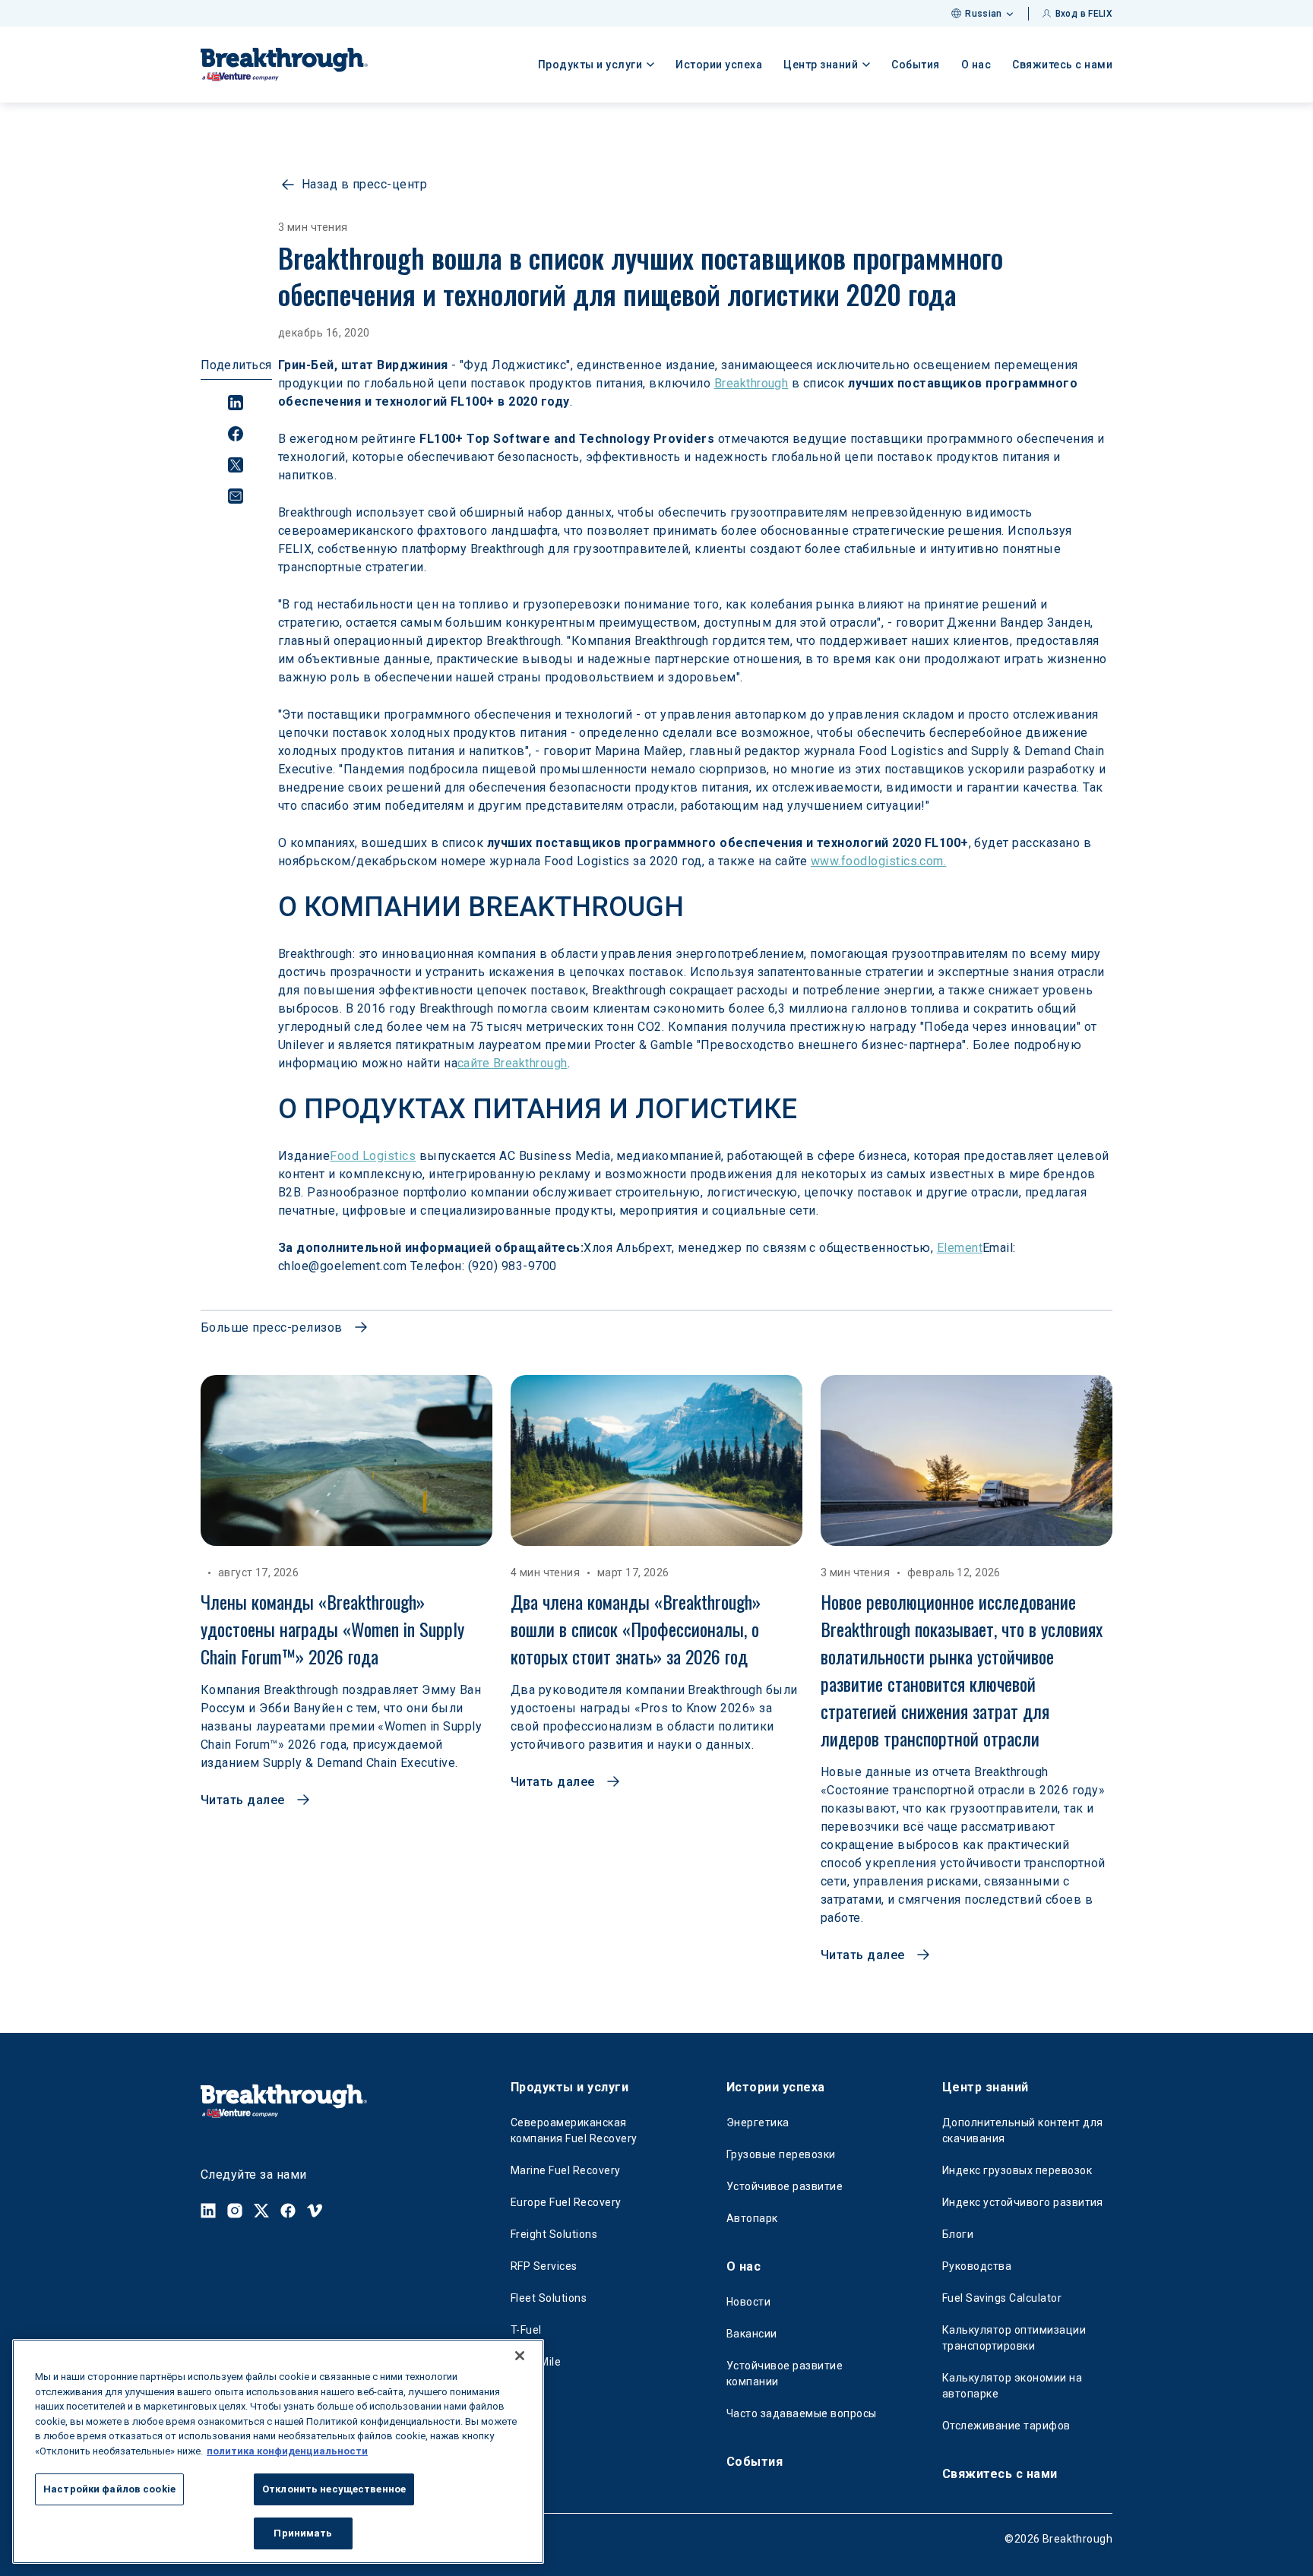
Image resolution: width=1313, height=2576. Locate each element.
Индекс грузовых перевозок (1017, 2170)
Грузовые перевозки (781, 2154)
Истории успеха (719, 65)
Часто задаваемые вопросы (802, 2413)
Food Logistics (373, 1156)
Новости (748, 2302)
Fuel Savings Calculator (1002, 2298)
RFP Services (544, 2266)
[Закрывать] (520, 2356)
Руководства (977, 2266)
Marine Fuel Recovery (566, 2170)
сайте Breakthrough (513, 1063)
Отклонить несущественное (334, 2489)
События (916, 65)
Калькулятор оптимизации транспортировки (1014, 2338)
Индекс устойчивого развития (1023, 2202)
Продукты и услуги (569, 2087)
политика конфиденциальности (287, 2450)
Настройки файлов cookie (109, 2489)
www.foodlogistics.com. (879, 861)
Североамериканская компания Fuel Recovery (574, 2130)
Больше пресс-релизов (272, 1328)
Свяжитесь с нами (1062, 65)
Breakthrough (751, 383)
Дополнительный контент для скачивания (1022, 2130)
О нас (976, 65)
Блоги (958, 2234)
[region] (278, 2451)
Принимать (303, 2532)
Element (960, 1248)
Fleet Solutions (549, 2298)
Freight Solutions (554, 2234)
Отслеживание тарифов (1006, 2426)
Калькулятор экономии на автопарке (1012, 2386)
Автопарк (752, 2218)
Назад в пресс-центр (364, 184)
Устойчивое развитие (785, 2186)
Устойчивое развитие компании (785, 2374)
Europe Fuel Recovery (566, 2202)
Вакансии (752, 2334)
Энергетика (758, 2122)
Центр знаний (986, 2087)
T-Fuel (526, 2330)
